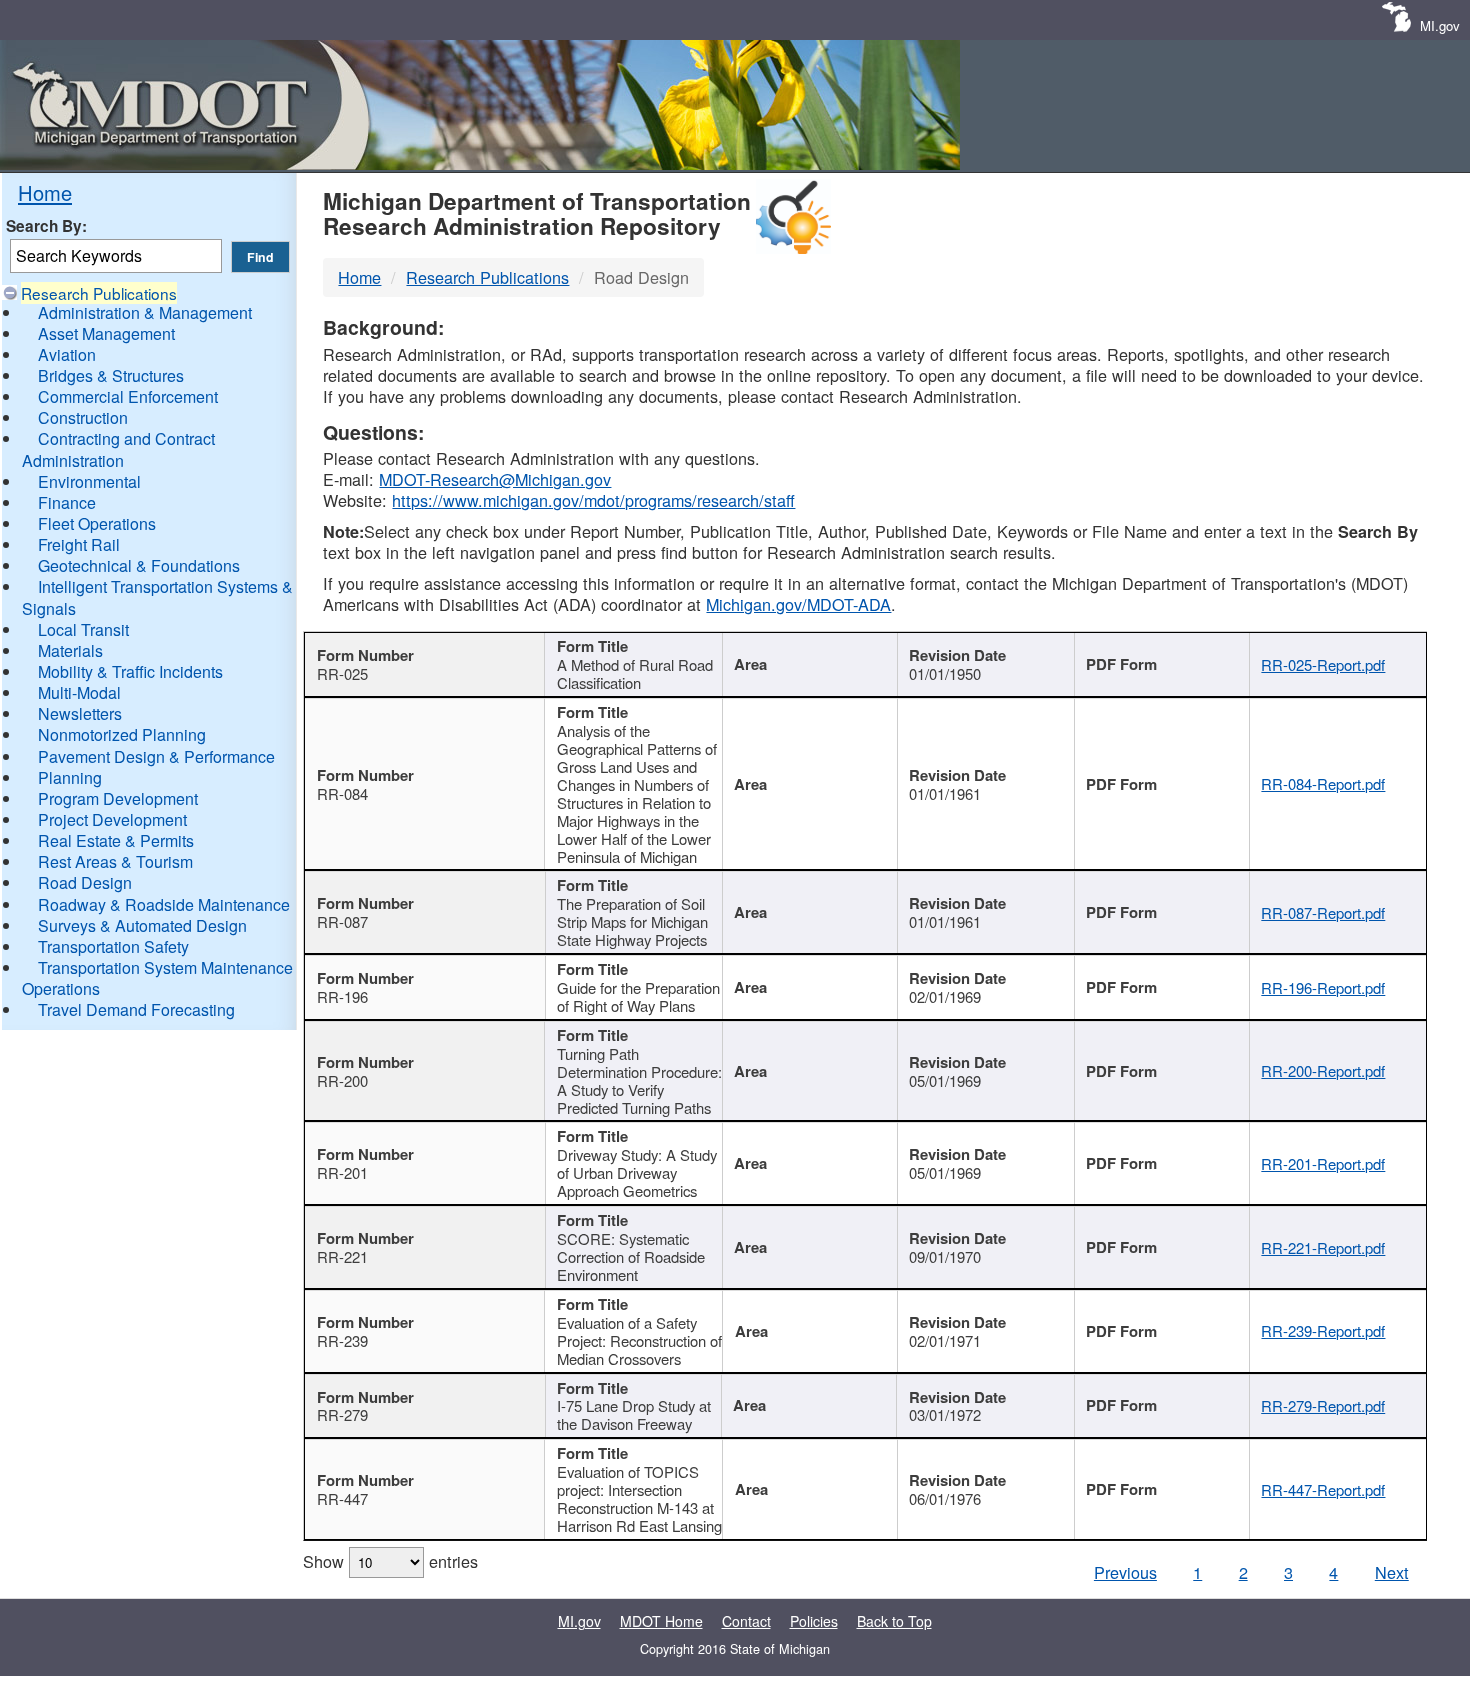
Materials (70, 650)
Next (1392, 1572)
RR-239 (342, 1340)
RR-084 (342, 793)
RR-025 (342, 673)
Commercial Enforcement (128, 396)
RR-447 (342, 1498)
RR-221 (342, 1256)
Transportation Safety (113, 946)
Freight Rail (79, 544)
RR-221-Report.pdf (1323, 1247)
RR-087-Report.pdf (1323, 912)
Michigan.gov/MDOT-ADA (798, 604)
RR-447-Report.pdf (1323, 1489)
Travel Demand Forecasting (136, 1009)
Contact (746, 1621)
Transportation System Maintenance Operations (157, 978)
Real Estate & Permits (116, 840)
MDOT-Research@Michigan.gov (495, 479)
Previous (1125, 1572)
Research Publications (99, 293)
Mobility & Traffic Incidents (130, 671)
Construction (83, 417)
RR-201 (342, 1172)
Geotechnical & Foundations (139, 565)
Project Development (112, 819)
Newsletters (80, 713)
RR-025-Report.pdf (1323, 664)
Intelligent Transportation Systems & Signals (157, 597)
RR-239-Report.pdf (1323, 1330)
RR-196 (342, 996)
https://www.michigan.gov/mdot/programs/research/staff (593, 500)
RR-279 (342, 1414)
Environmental (89, 481)
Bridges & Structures (111, 375)
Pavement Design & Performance (156, 756)
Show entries (390, 1561)
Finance (67, 502)
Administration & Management (145, 312)
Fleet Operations (97, 523)
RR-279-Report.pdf (1323, 1405)
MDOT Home (661, 1621)
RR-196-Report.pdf (1323, 987)
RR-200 (342, 1080)
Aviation (67, 354)
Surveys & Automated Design (142, 925)
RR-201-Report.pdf (1323, 1163)
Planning (70, 777)
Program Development (118, 798)
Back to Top (894, 1621)
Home (45, 192)
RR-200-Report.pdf (1323, 1070)
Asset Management (106, 333)
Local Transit (83, 629)
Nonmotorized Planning (122, 734)
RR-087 (342, 921)
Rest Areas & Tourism (115, 861)
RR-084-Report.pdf (1323, 783)
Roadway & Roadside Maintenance (164, 904)
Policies (814, 1621)
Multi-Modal (79, 692)
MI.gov (1440, 25)
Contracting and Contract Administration (118, 449)
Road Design (85, 882)
